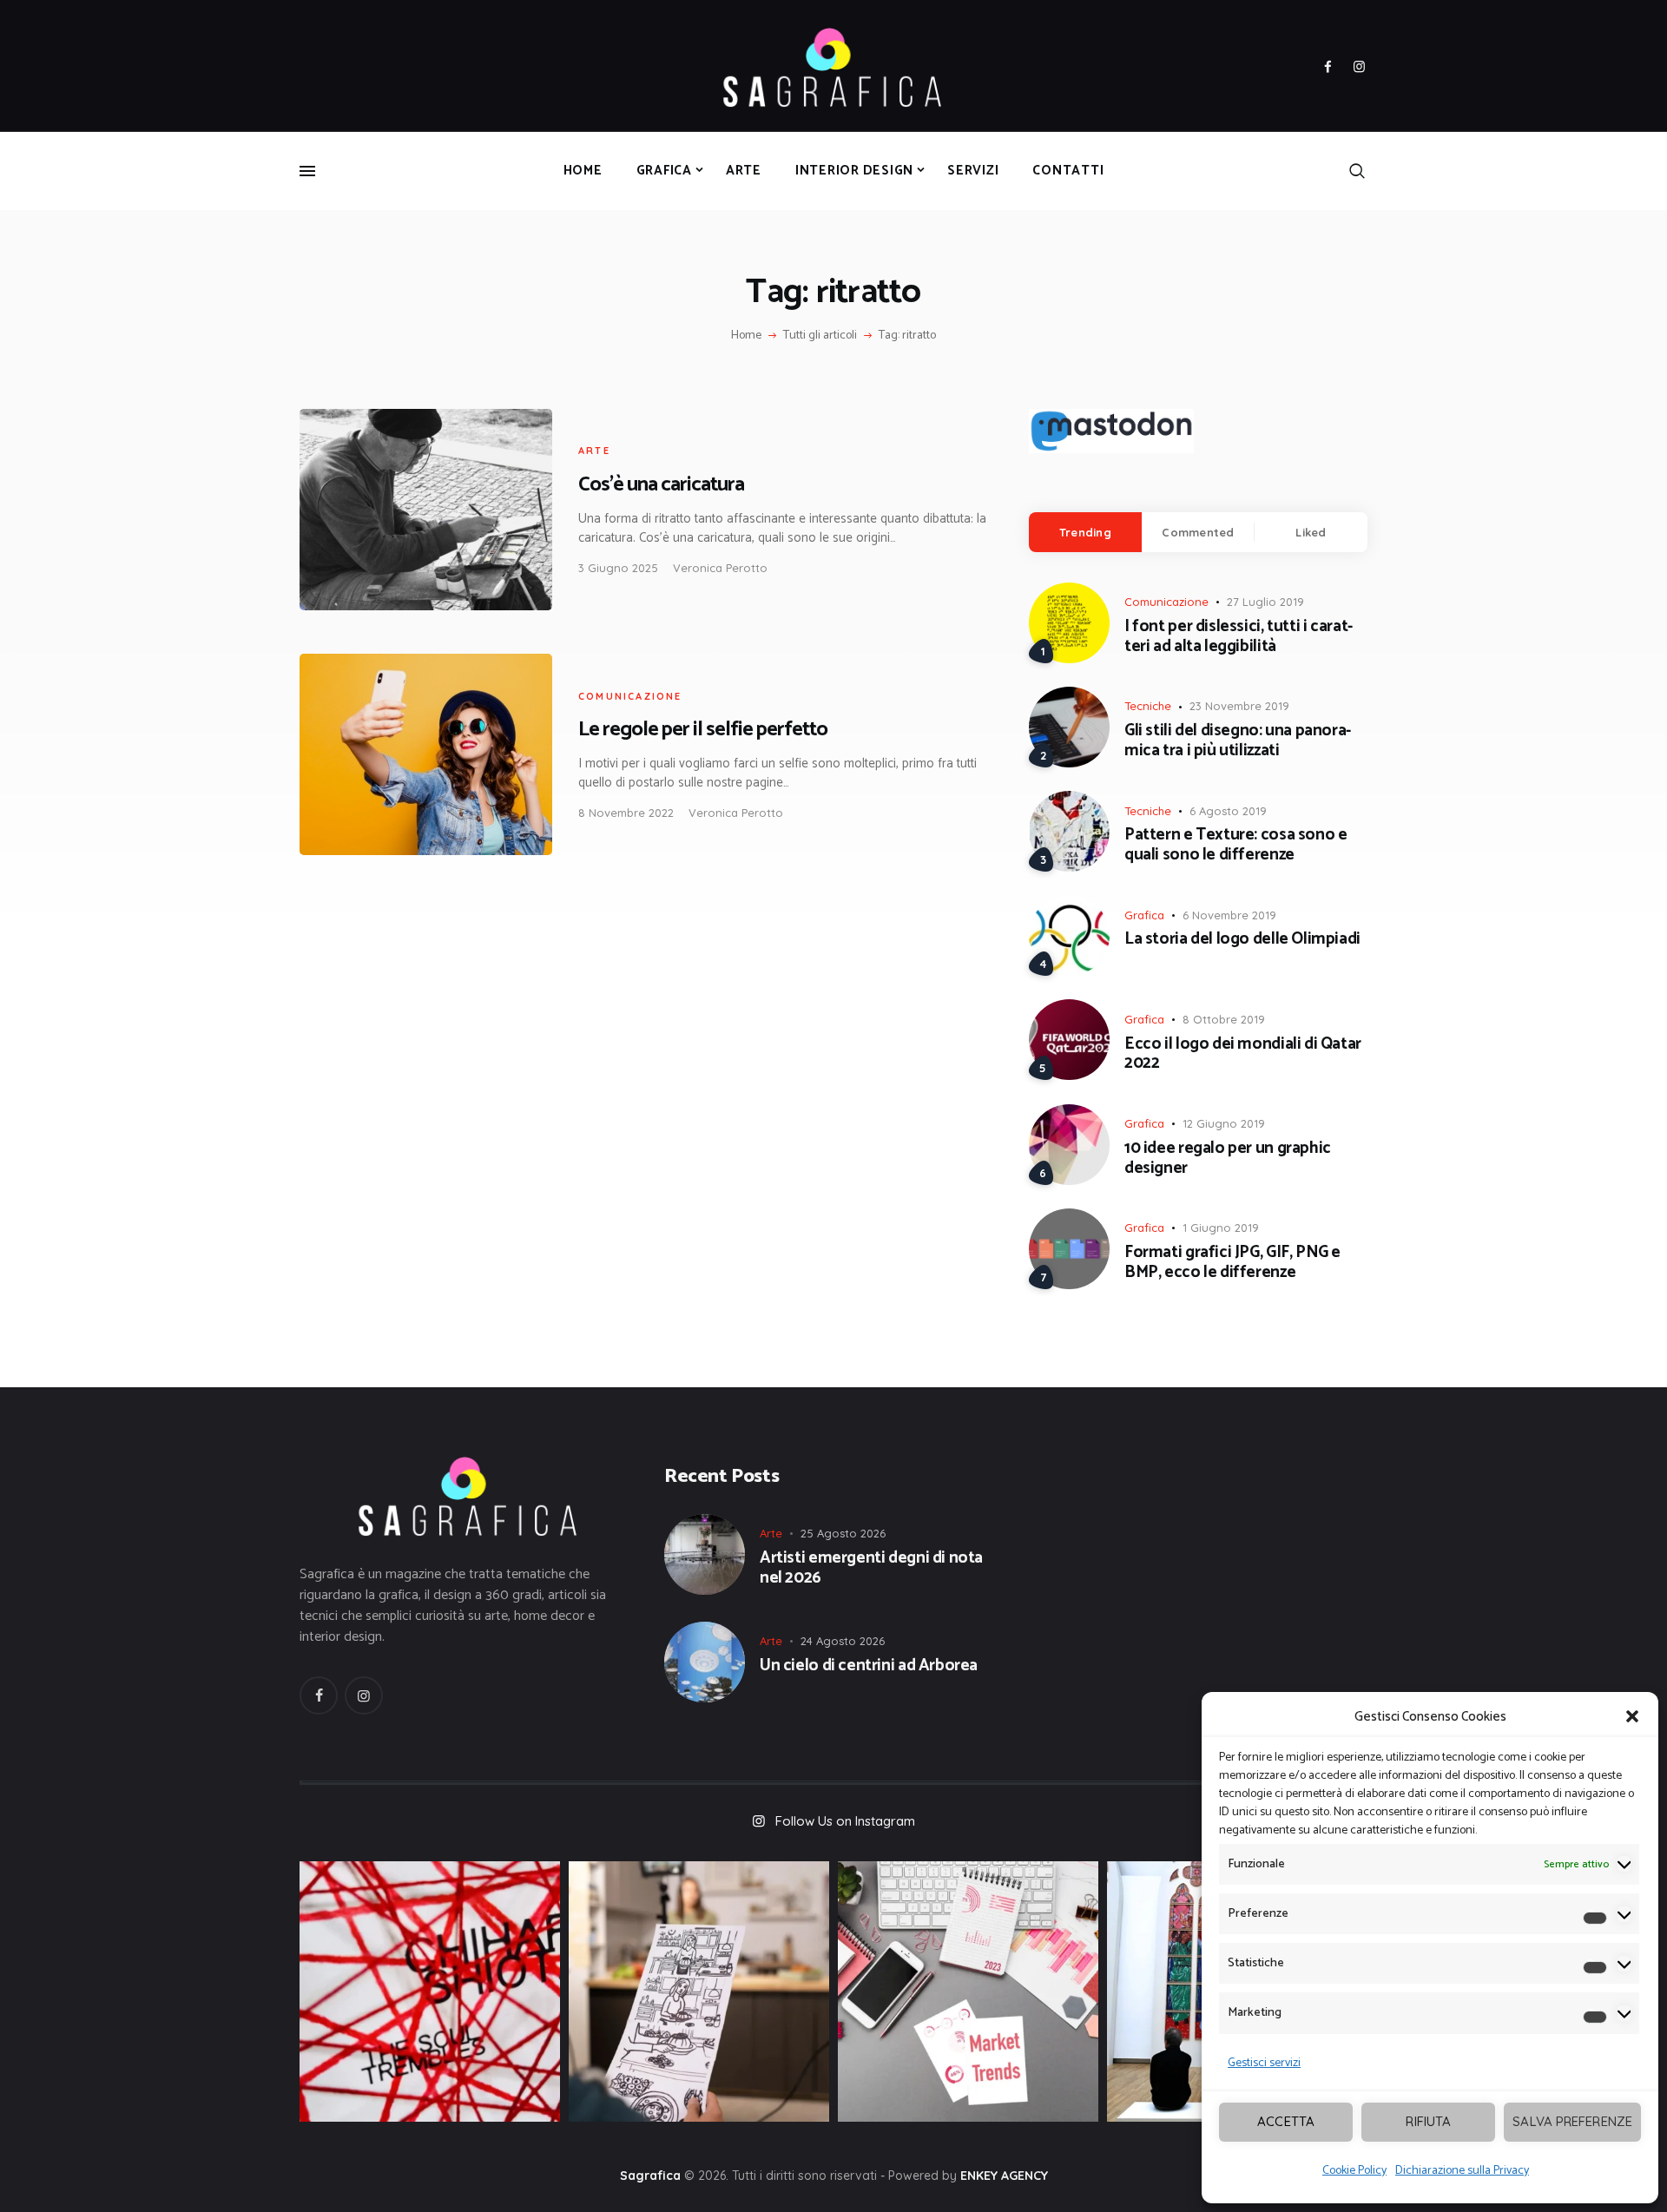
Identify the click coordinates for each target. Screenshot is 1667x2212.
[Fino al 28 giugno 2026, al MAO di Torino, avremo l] (430, 1991)
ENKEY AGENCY (1004, 2176)
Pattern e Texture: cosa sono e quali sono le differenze (1235, 846)
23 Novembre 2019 (1239, 706)
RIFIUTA (1428, 2121)
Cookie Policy (1354, 2171)
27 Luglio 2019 (1265, 602)
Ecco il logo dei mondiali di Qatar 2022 (1243, 1055)
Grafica (1144, 915)
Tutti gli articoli (820, 336)
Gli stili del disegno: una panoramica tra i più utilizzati (1238, 741)
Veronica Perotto (720, 568)
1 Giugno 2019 (1221, 1228)
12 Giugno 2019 (1224, 1123)
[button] (1632, 1716)
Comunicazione (630, 696)
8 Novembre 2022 (626, 813)
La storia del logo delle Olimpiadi (1242, 940)
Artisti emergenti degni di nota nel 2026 (871, 1569)
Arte (594, 451)
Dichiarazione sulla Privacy (1462, 2171)
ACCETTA (1286, 2121)
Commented (1198, 532)
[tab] (1085, 532)
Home (746, 336)
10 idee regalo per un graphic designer (1228, 1159)
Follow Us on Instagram (845, 1821)
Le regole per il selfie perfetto (703, 730)
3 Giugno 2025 (618, 568)
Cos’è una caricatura (661, 485)
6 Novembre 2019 (1229, 915)
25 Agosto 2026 (843, 1533)
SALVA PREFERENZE (1572, 2121)
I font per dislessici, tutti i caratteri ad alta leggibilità (1239, 637)
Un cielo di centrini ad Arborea (869, 1666)
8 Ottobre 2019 (1224, 1019)
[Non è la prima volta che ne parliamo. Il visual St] (699, 1991)
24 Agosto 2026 (843, 1641)
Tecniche (1148, 706)
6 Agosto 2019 (1228, 811)
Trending (1085, 532)
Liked (1311, 532)
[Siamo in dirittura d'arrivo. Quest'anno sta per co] (968, 1991)
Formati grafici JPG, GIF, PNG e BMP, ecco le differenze (1232, 1263)
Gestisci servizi (1264, 2063)
